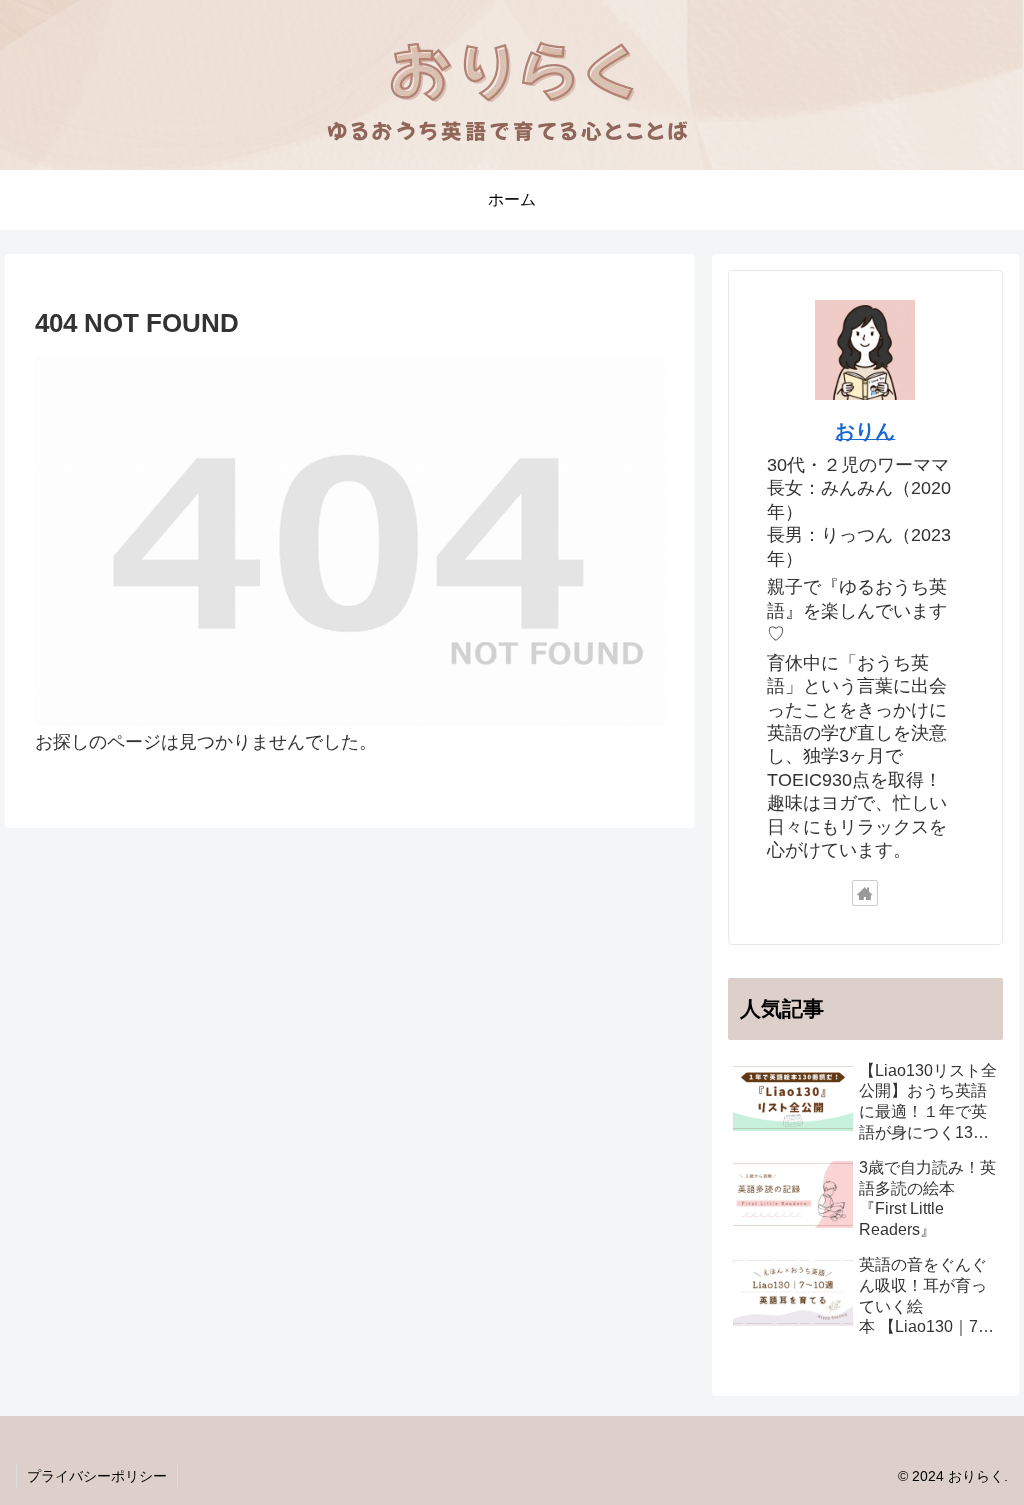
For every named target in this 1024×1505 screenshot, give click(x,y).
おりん (865, 431)
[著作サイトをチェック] (865, 893)
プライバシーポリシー (97, 1476)
